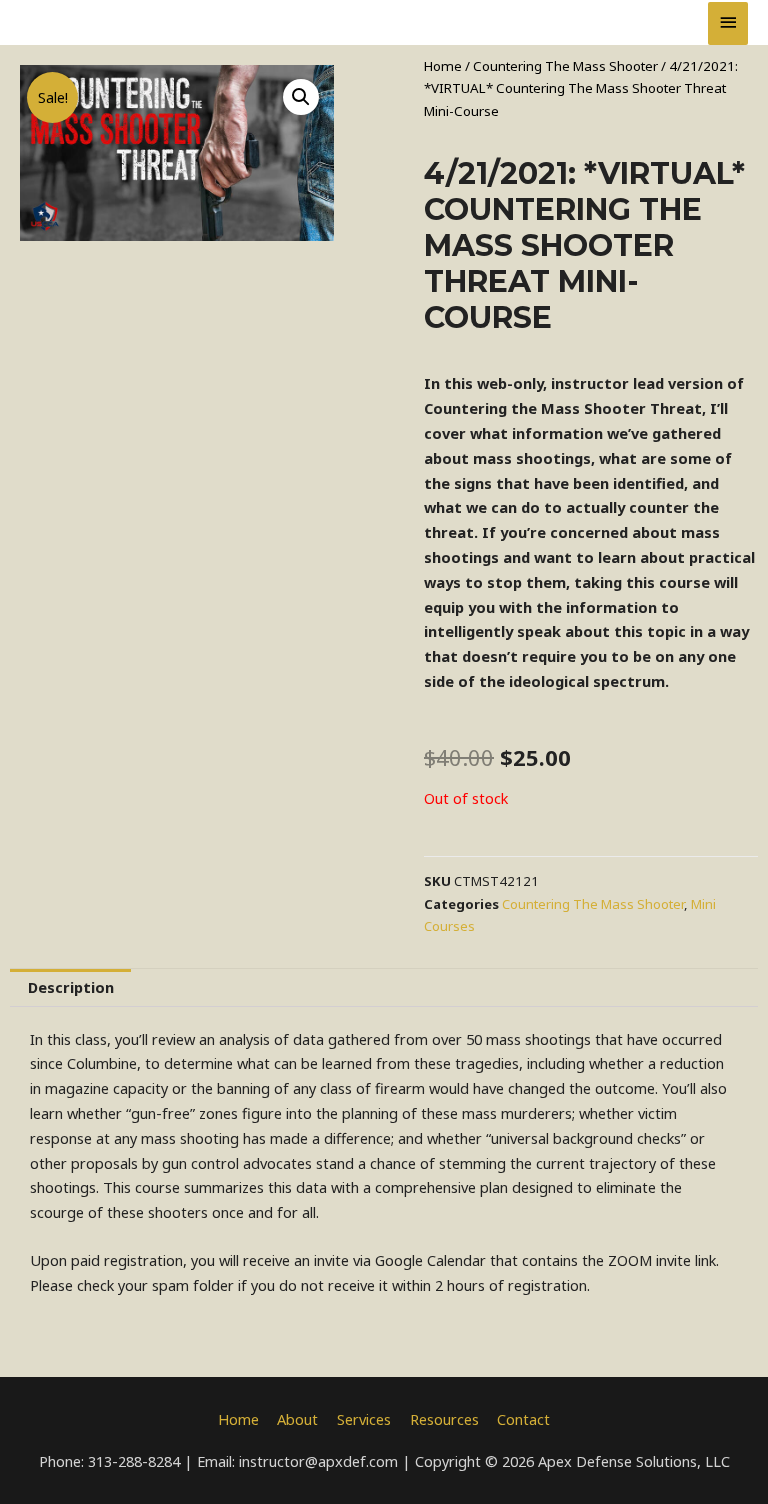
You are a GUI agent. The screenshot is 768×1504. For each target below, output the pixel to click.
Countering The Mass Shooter (565, 66)
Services (364, 1419)
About (297, 1419)
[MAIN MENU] (728, 23)
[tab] (70, 988)
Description (71, 987)
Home (443, 66)
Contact (523, 1419)
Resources (444, 1419)
